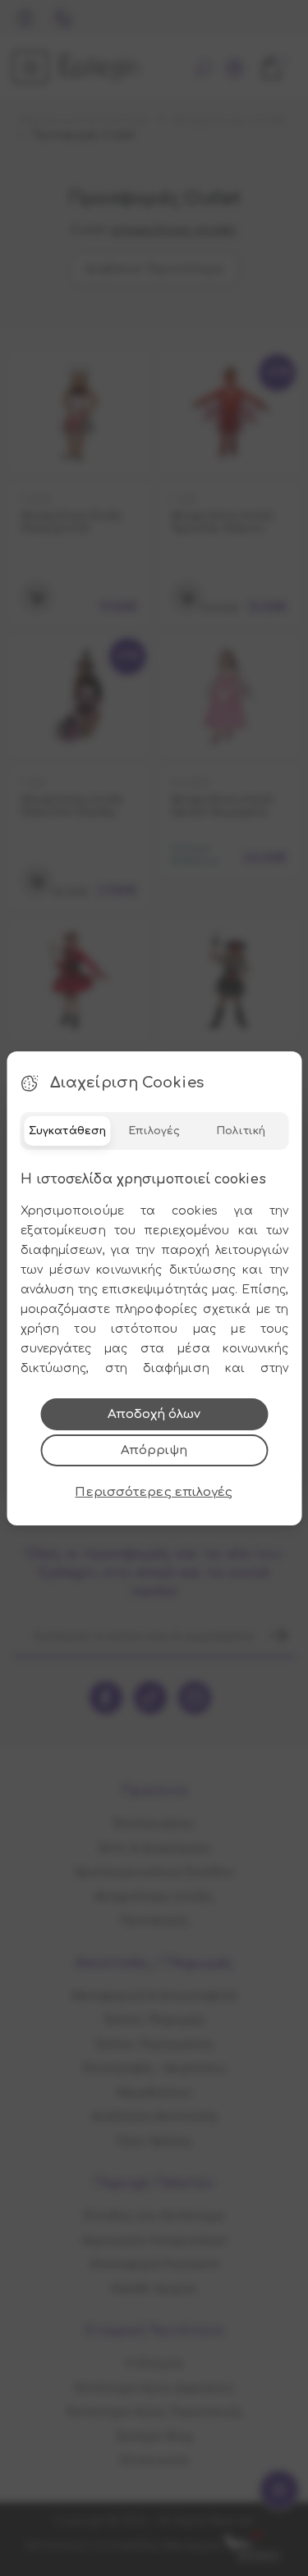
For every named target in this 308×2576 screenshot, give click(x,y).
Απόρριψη (154, 1450)
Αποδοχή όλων (154, 1414)
